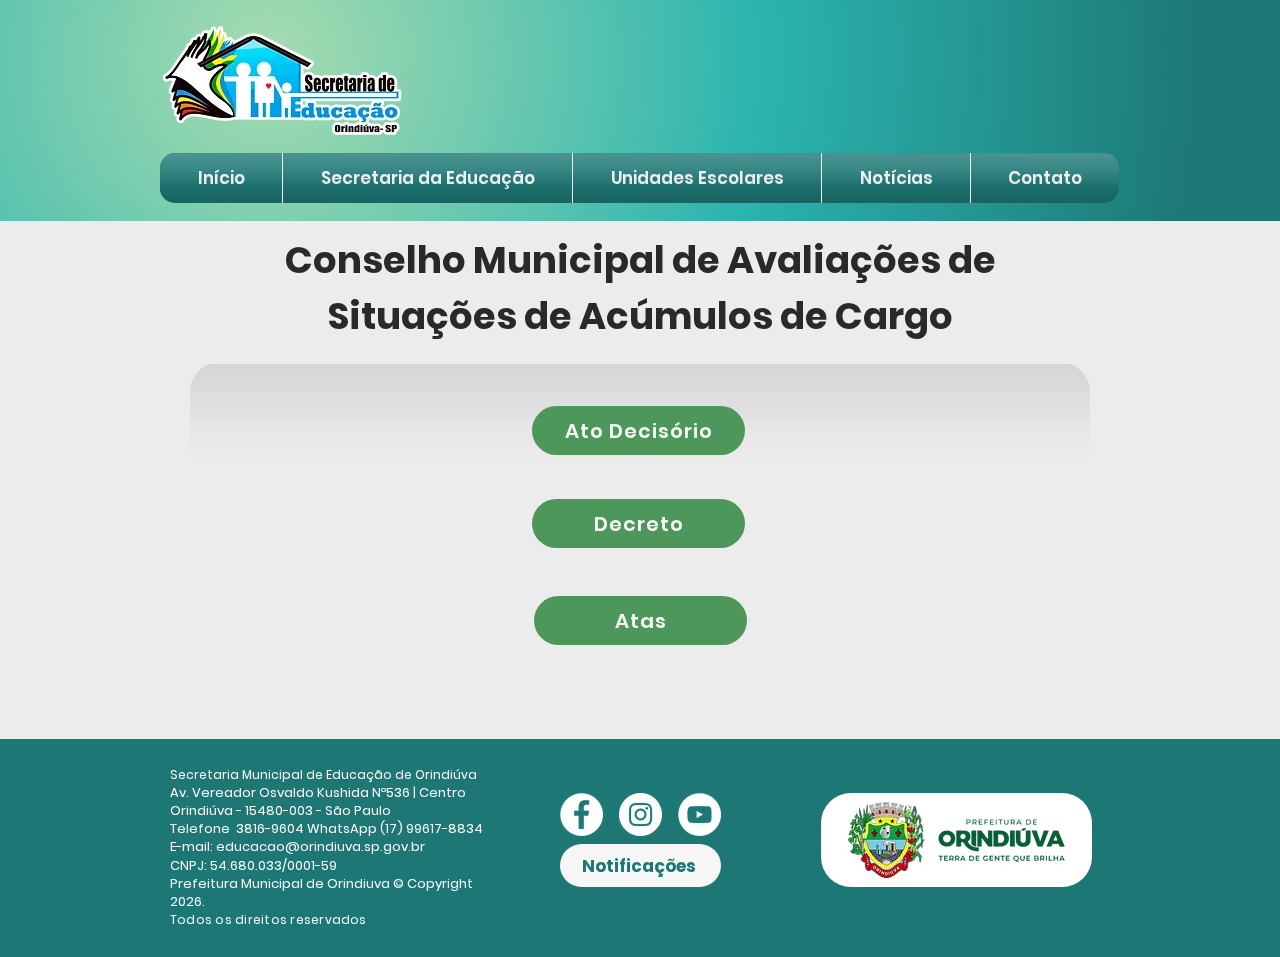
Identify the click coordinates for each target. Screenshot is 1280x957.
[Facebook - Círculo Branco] (581, 814)
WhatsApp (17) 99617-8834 (395, 828)
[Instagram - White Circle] (640, 814)
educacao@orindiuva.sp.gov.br (320, 846)
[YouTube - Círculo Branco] (699, 814)
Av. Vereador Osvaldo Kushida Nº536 (290, 792)
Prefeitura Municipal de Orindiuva (280, 883)
